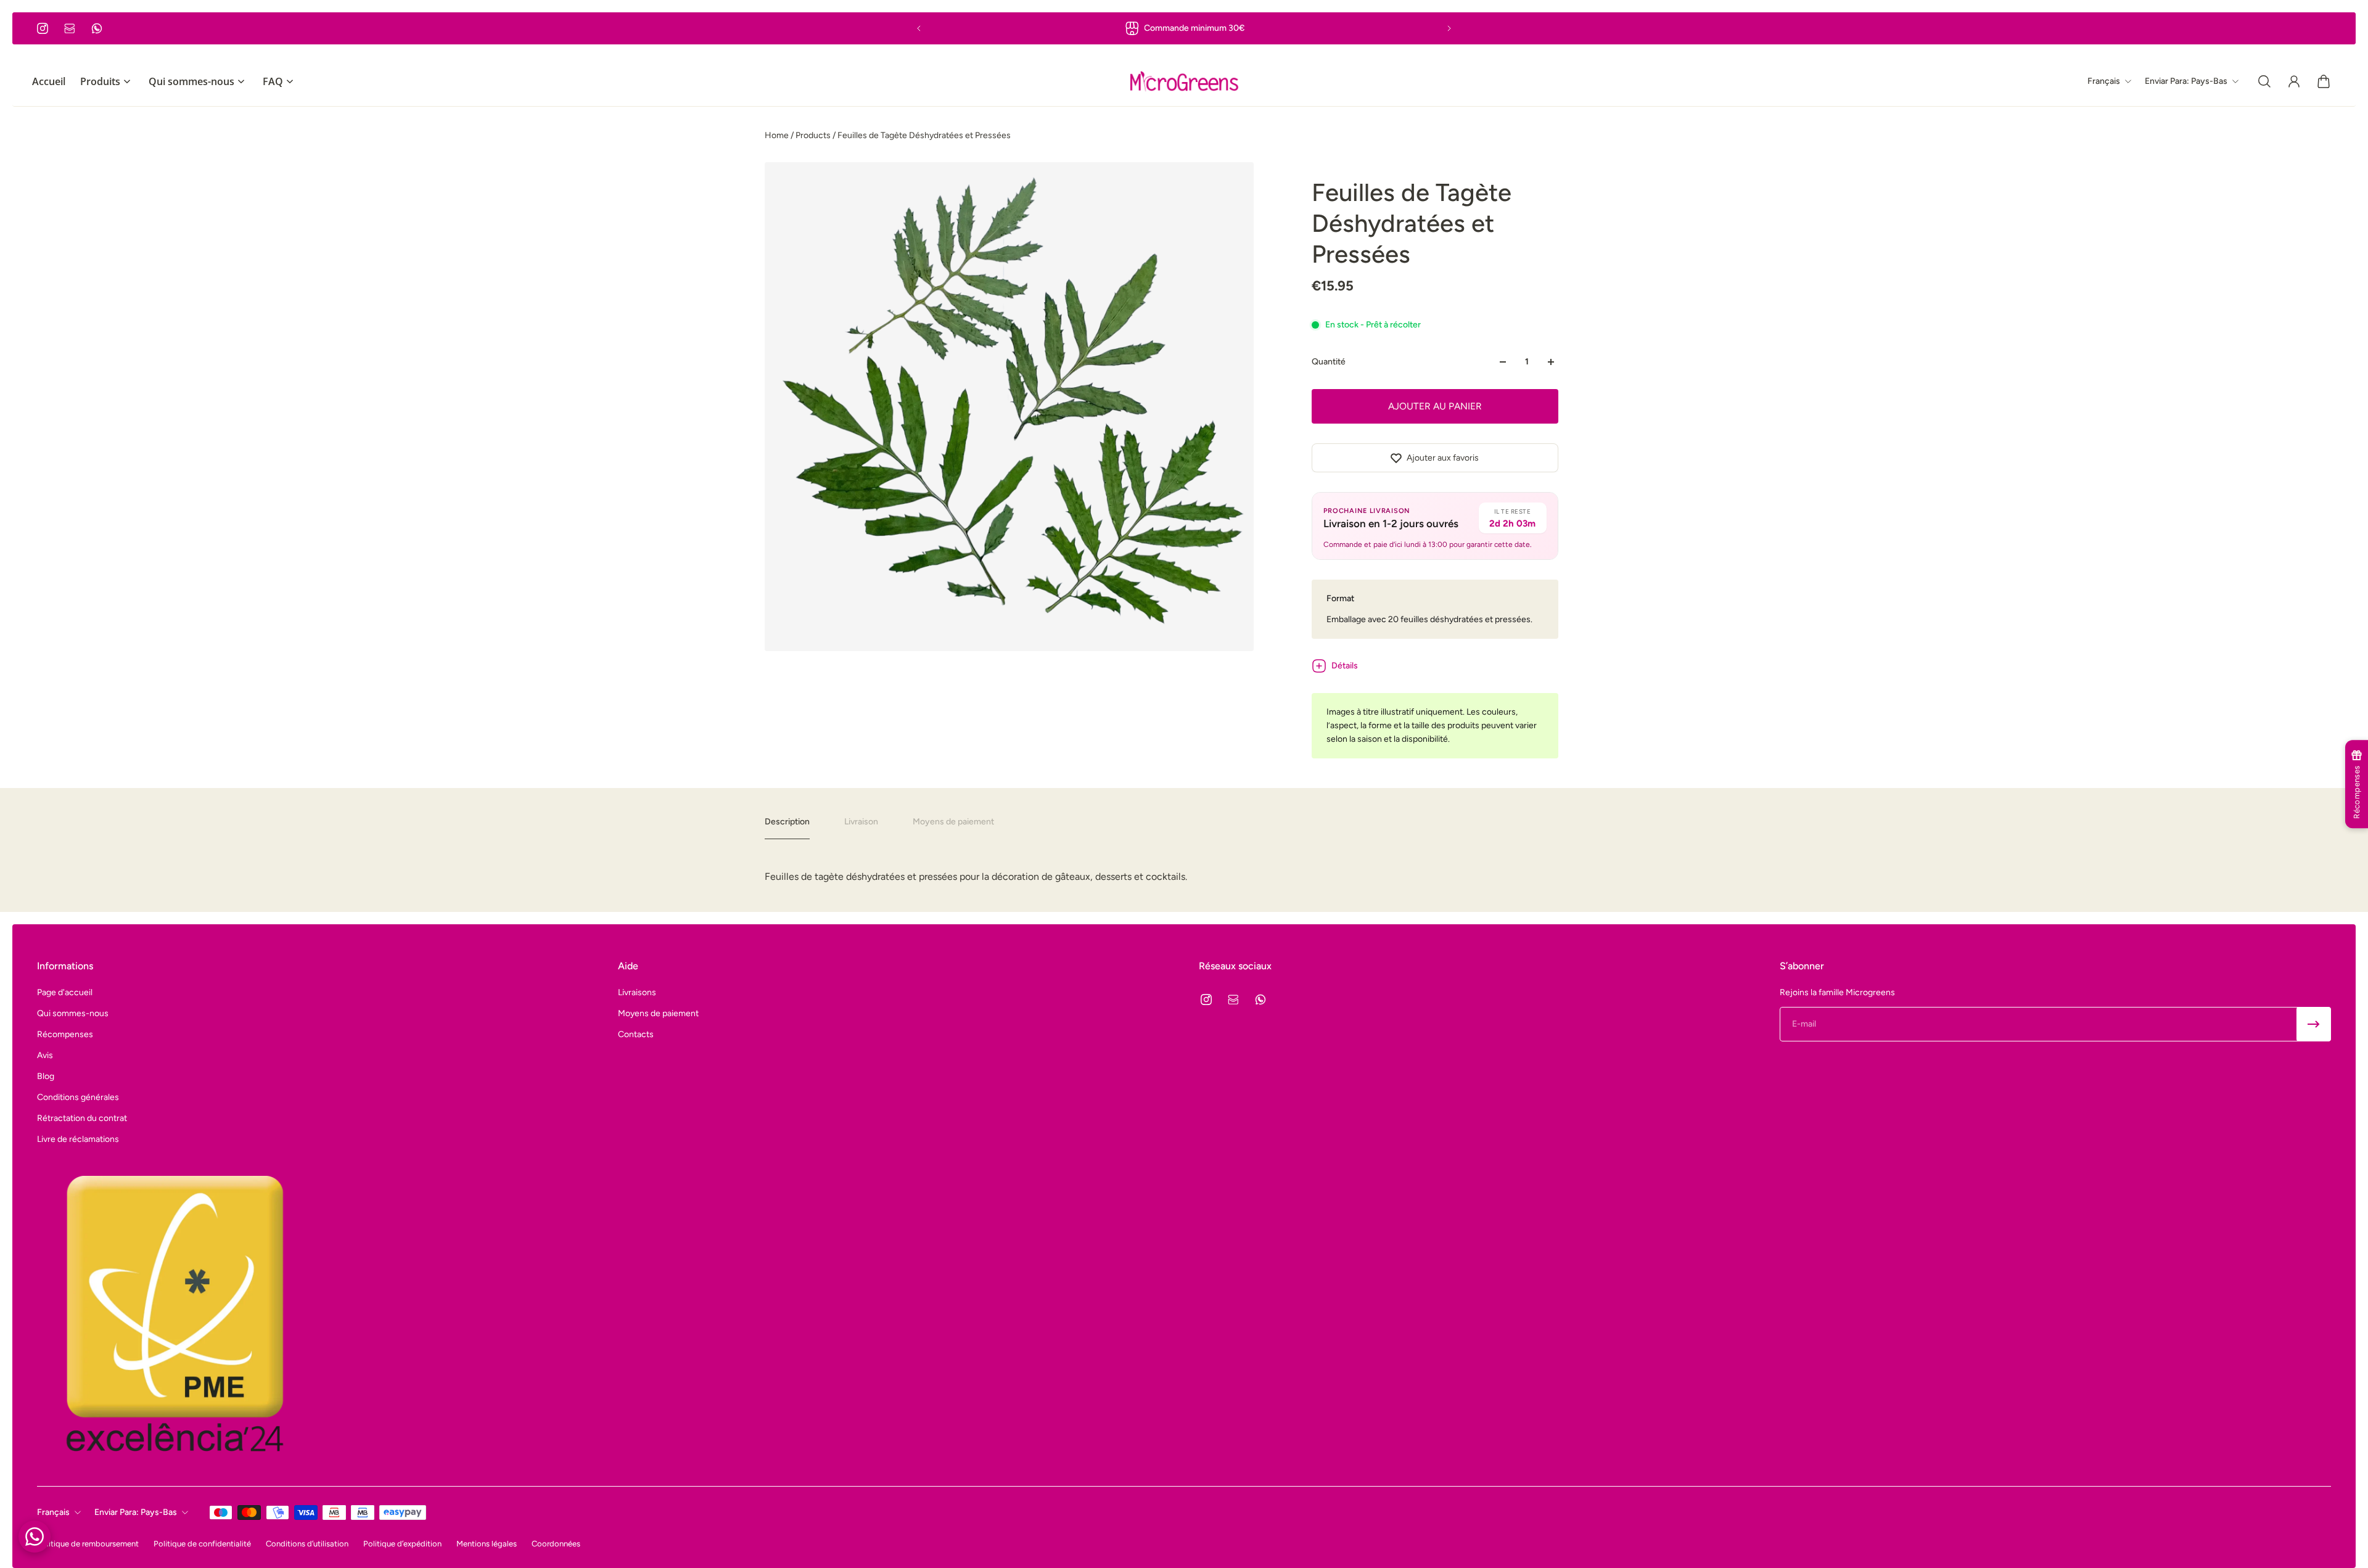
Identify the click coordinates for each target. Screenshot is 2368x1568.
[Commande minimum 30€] (1184, 28)
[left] (1184, 81)
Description (787, 822)
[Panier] (2324, 81)
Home (778, 135)
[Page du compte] (2294, 81)
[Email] (70, 28)
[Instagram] (43, 28)
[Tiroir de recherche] (2264, 81)
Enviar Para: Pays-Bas (136, 1512)
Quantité (1329, 362)
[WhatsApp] (97, 28)
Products (814, 135)
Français (53, 1512)
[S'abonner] (2314, 1024)
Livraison (861, 822)
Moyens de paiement (953, 822)
